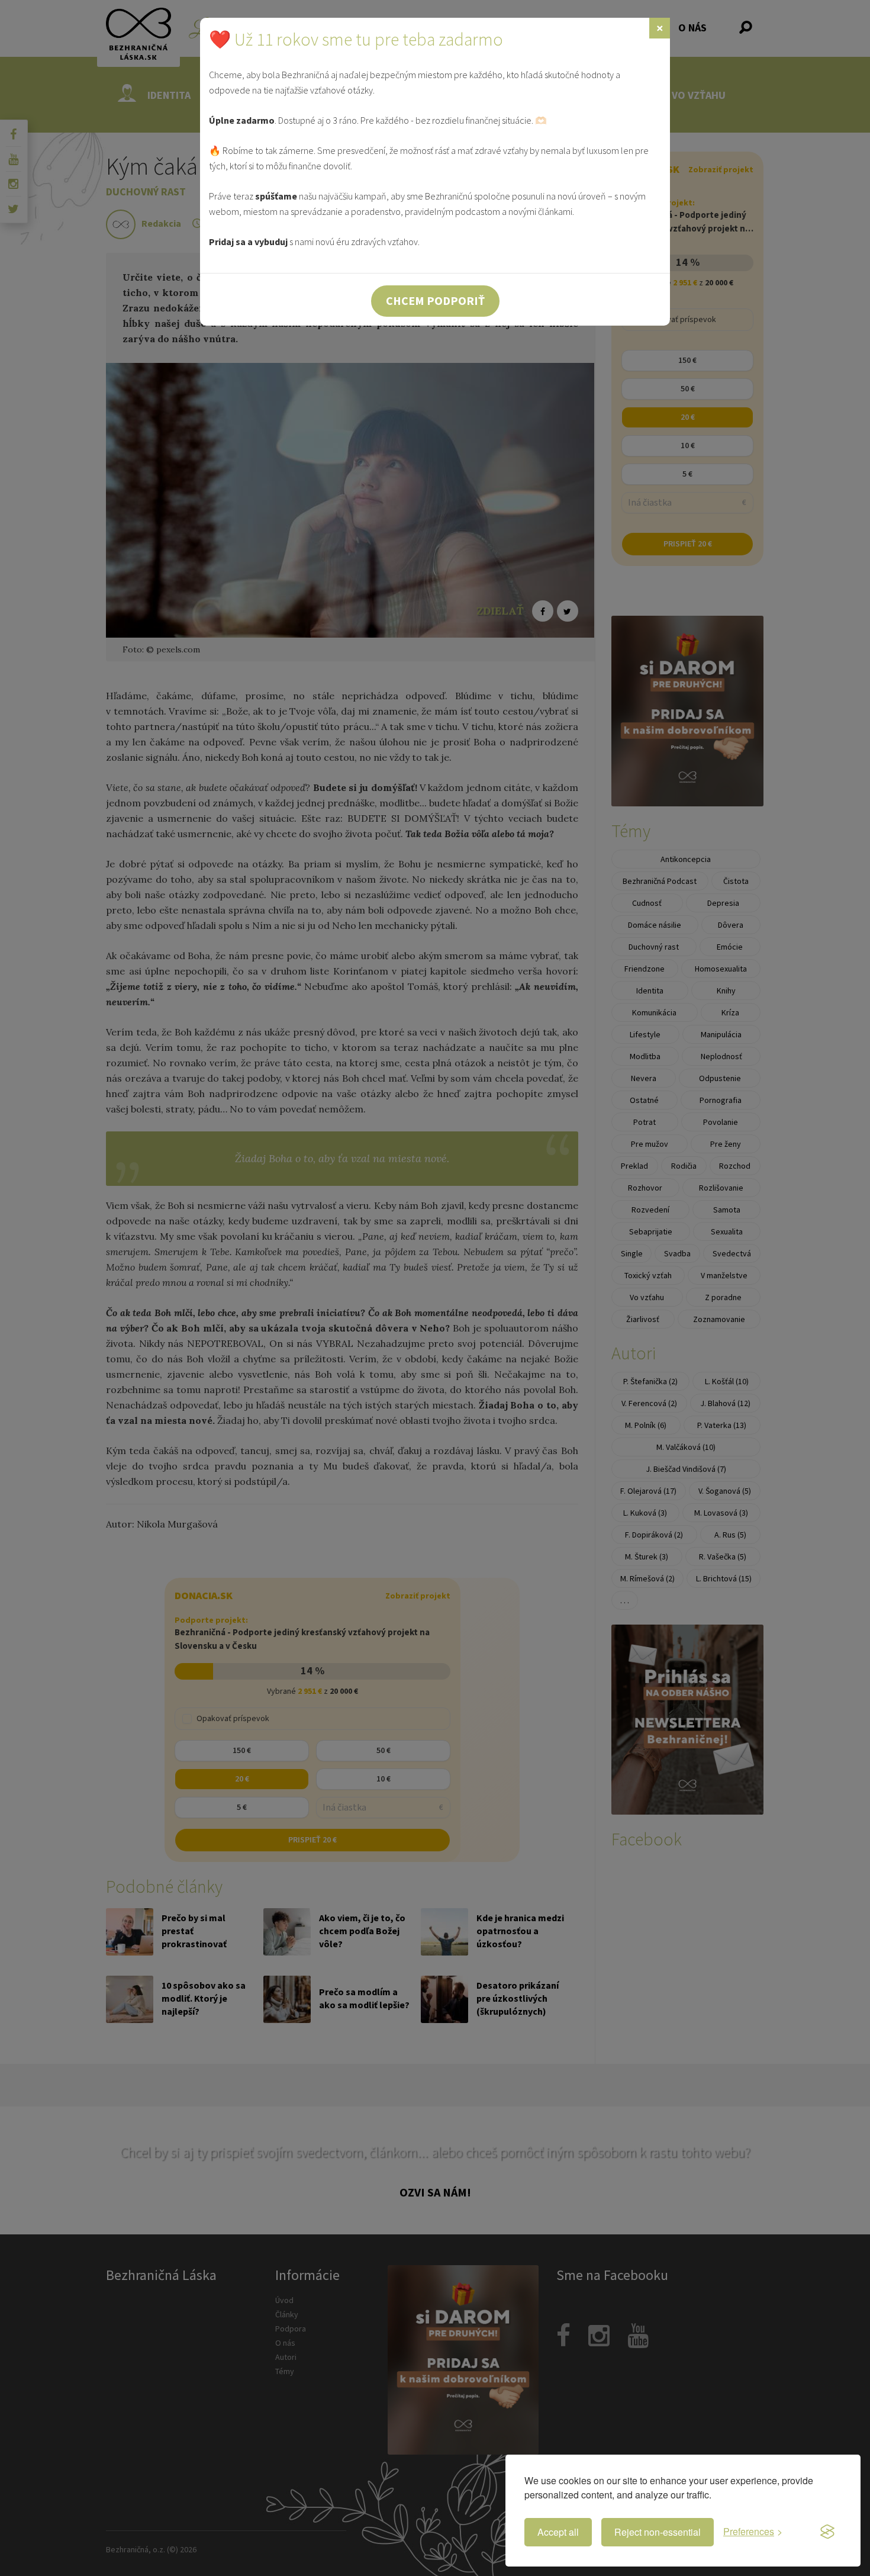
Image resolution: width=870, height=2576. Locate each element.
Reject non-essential (658, 2532)
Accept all (558, 2532)
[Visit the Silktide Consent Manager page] (827, 2532)
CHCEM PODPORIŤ (435, 300)
